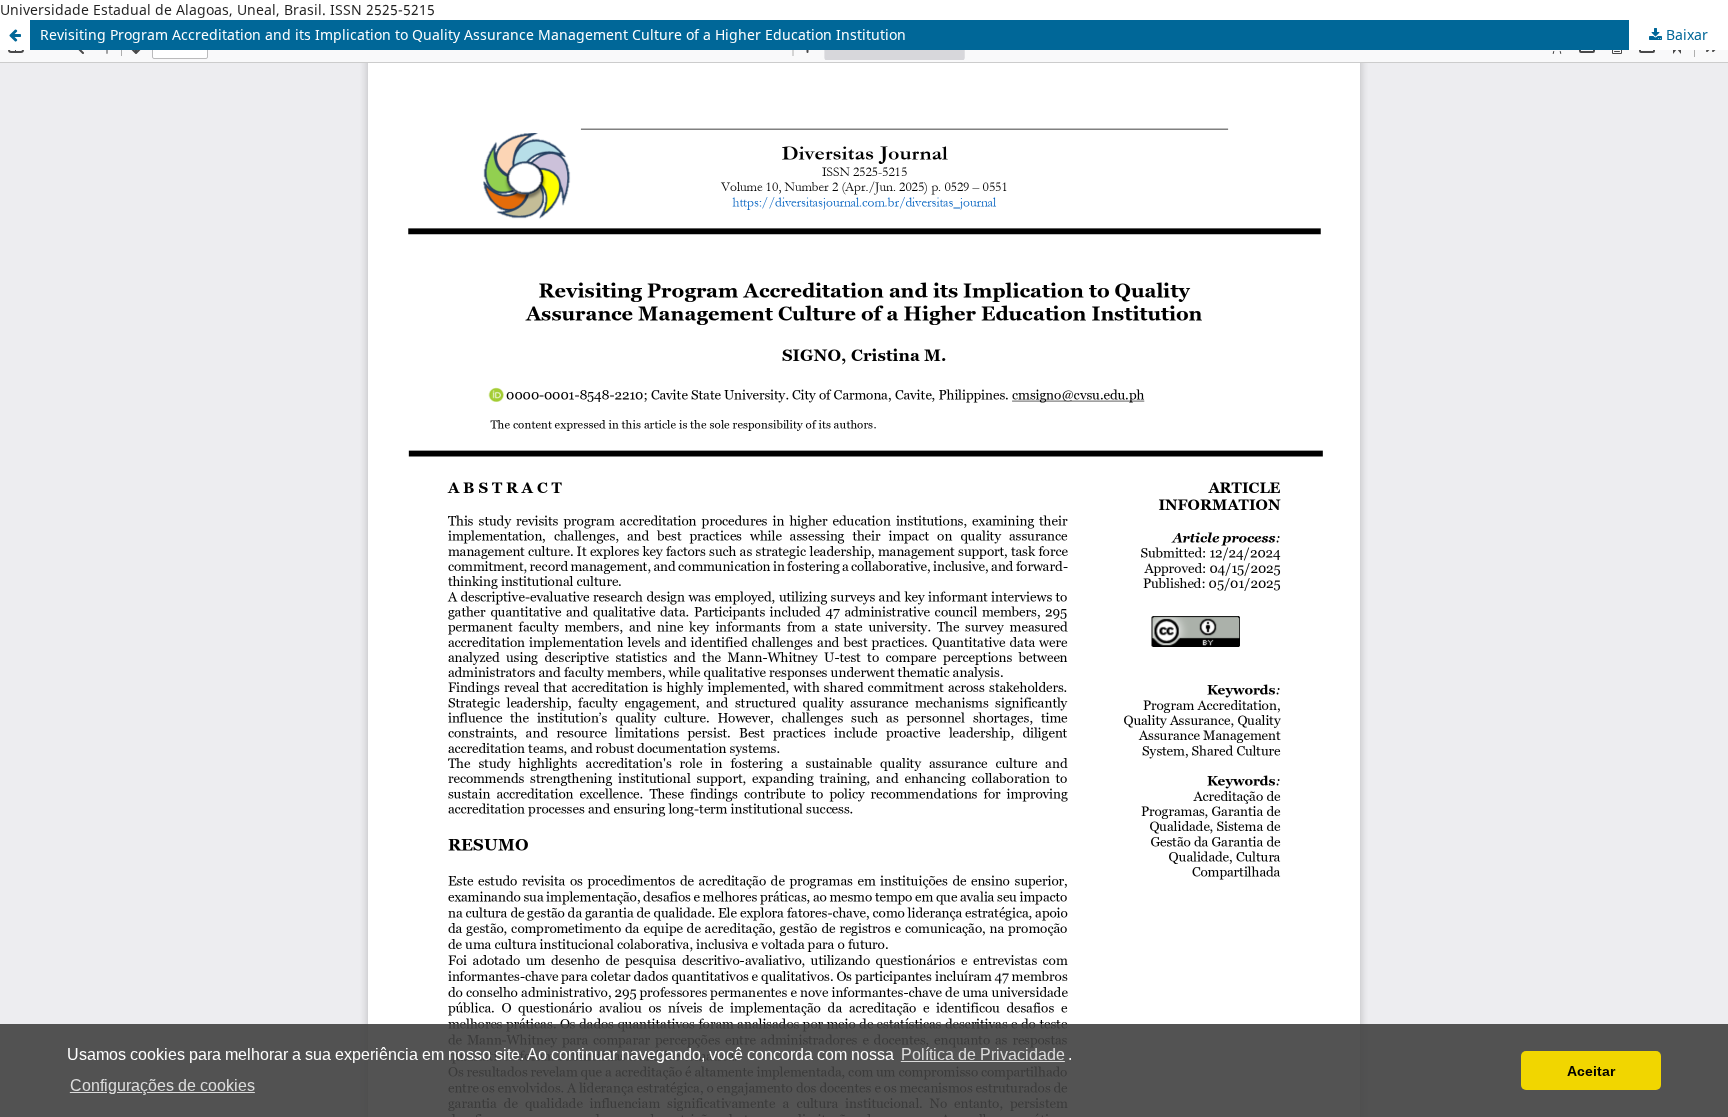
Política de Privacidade (983, 1054)
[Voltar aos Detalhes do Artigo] (15, 35)
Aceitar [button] (1591, 1071)
